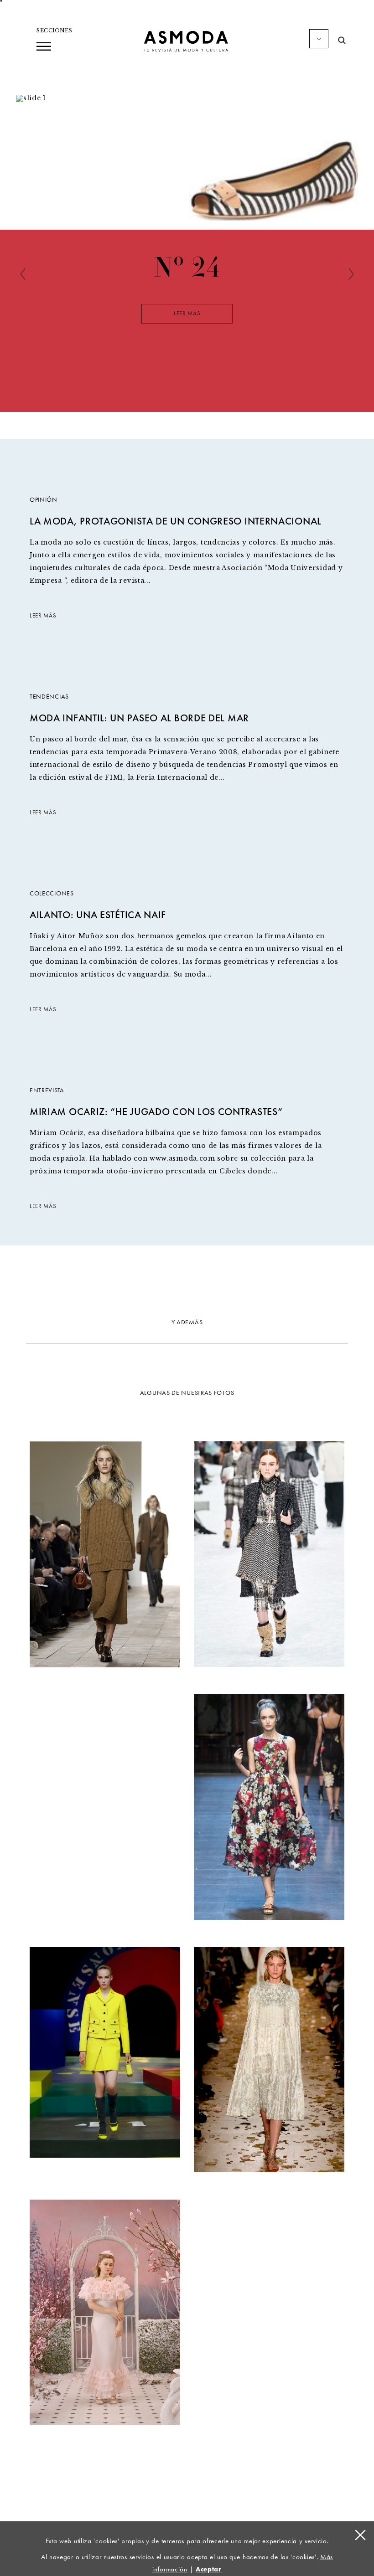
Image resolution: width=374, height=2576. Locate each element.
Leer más (187, 314)
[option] (187, 319)
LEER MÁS (43, 616)
